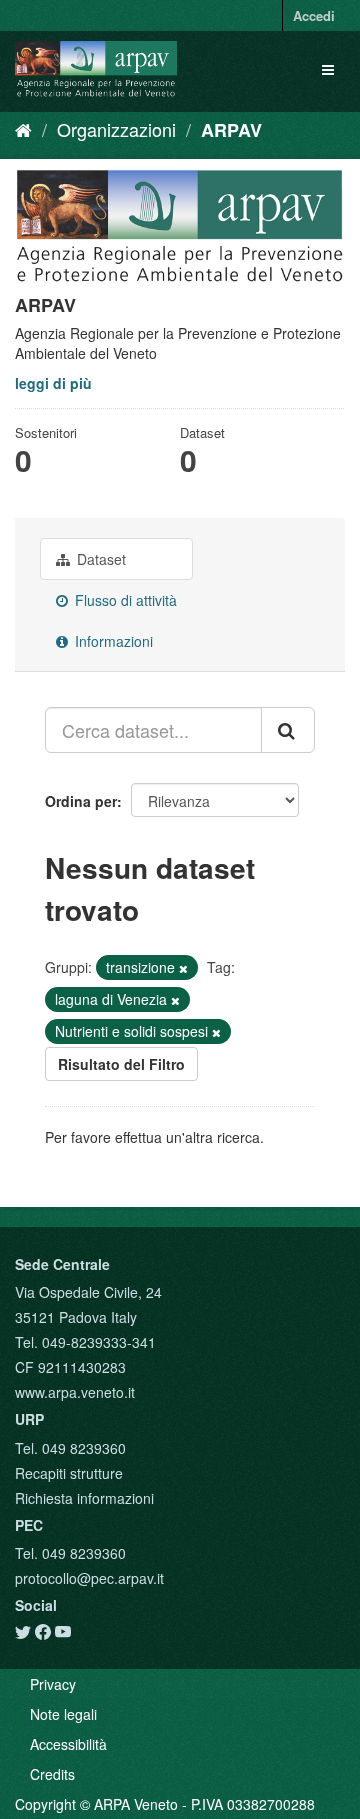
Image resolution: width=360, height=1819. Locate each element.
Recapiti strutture (69, 1473)
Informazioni (112, 641)
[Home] (23, 129)
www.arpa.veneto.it (75, 1392)
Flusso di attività (124, 600)
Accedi (314, 15)
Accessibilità (68, 1744)
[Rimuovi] (183, 968)
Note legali (63, 1714)
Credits (52, 1774)
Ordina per (81, 801)
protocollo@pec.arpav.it (89, 1578)
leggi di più (53, 383)
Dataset (99, 559)
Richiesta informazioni (84, 1498)
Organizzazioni (116, 129)
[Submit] (288, 730)
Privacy (53, 1684)
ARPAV (231, 130)
